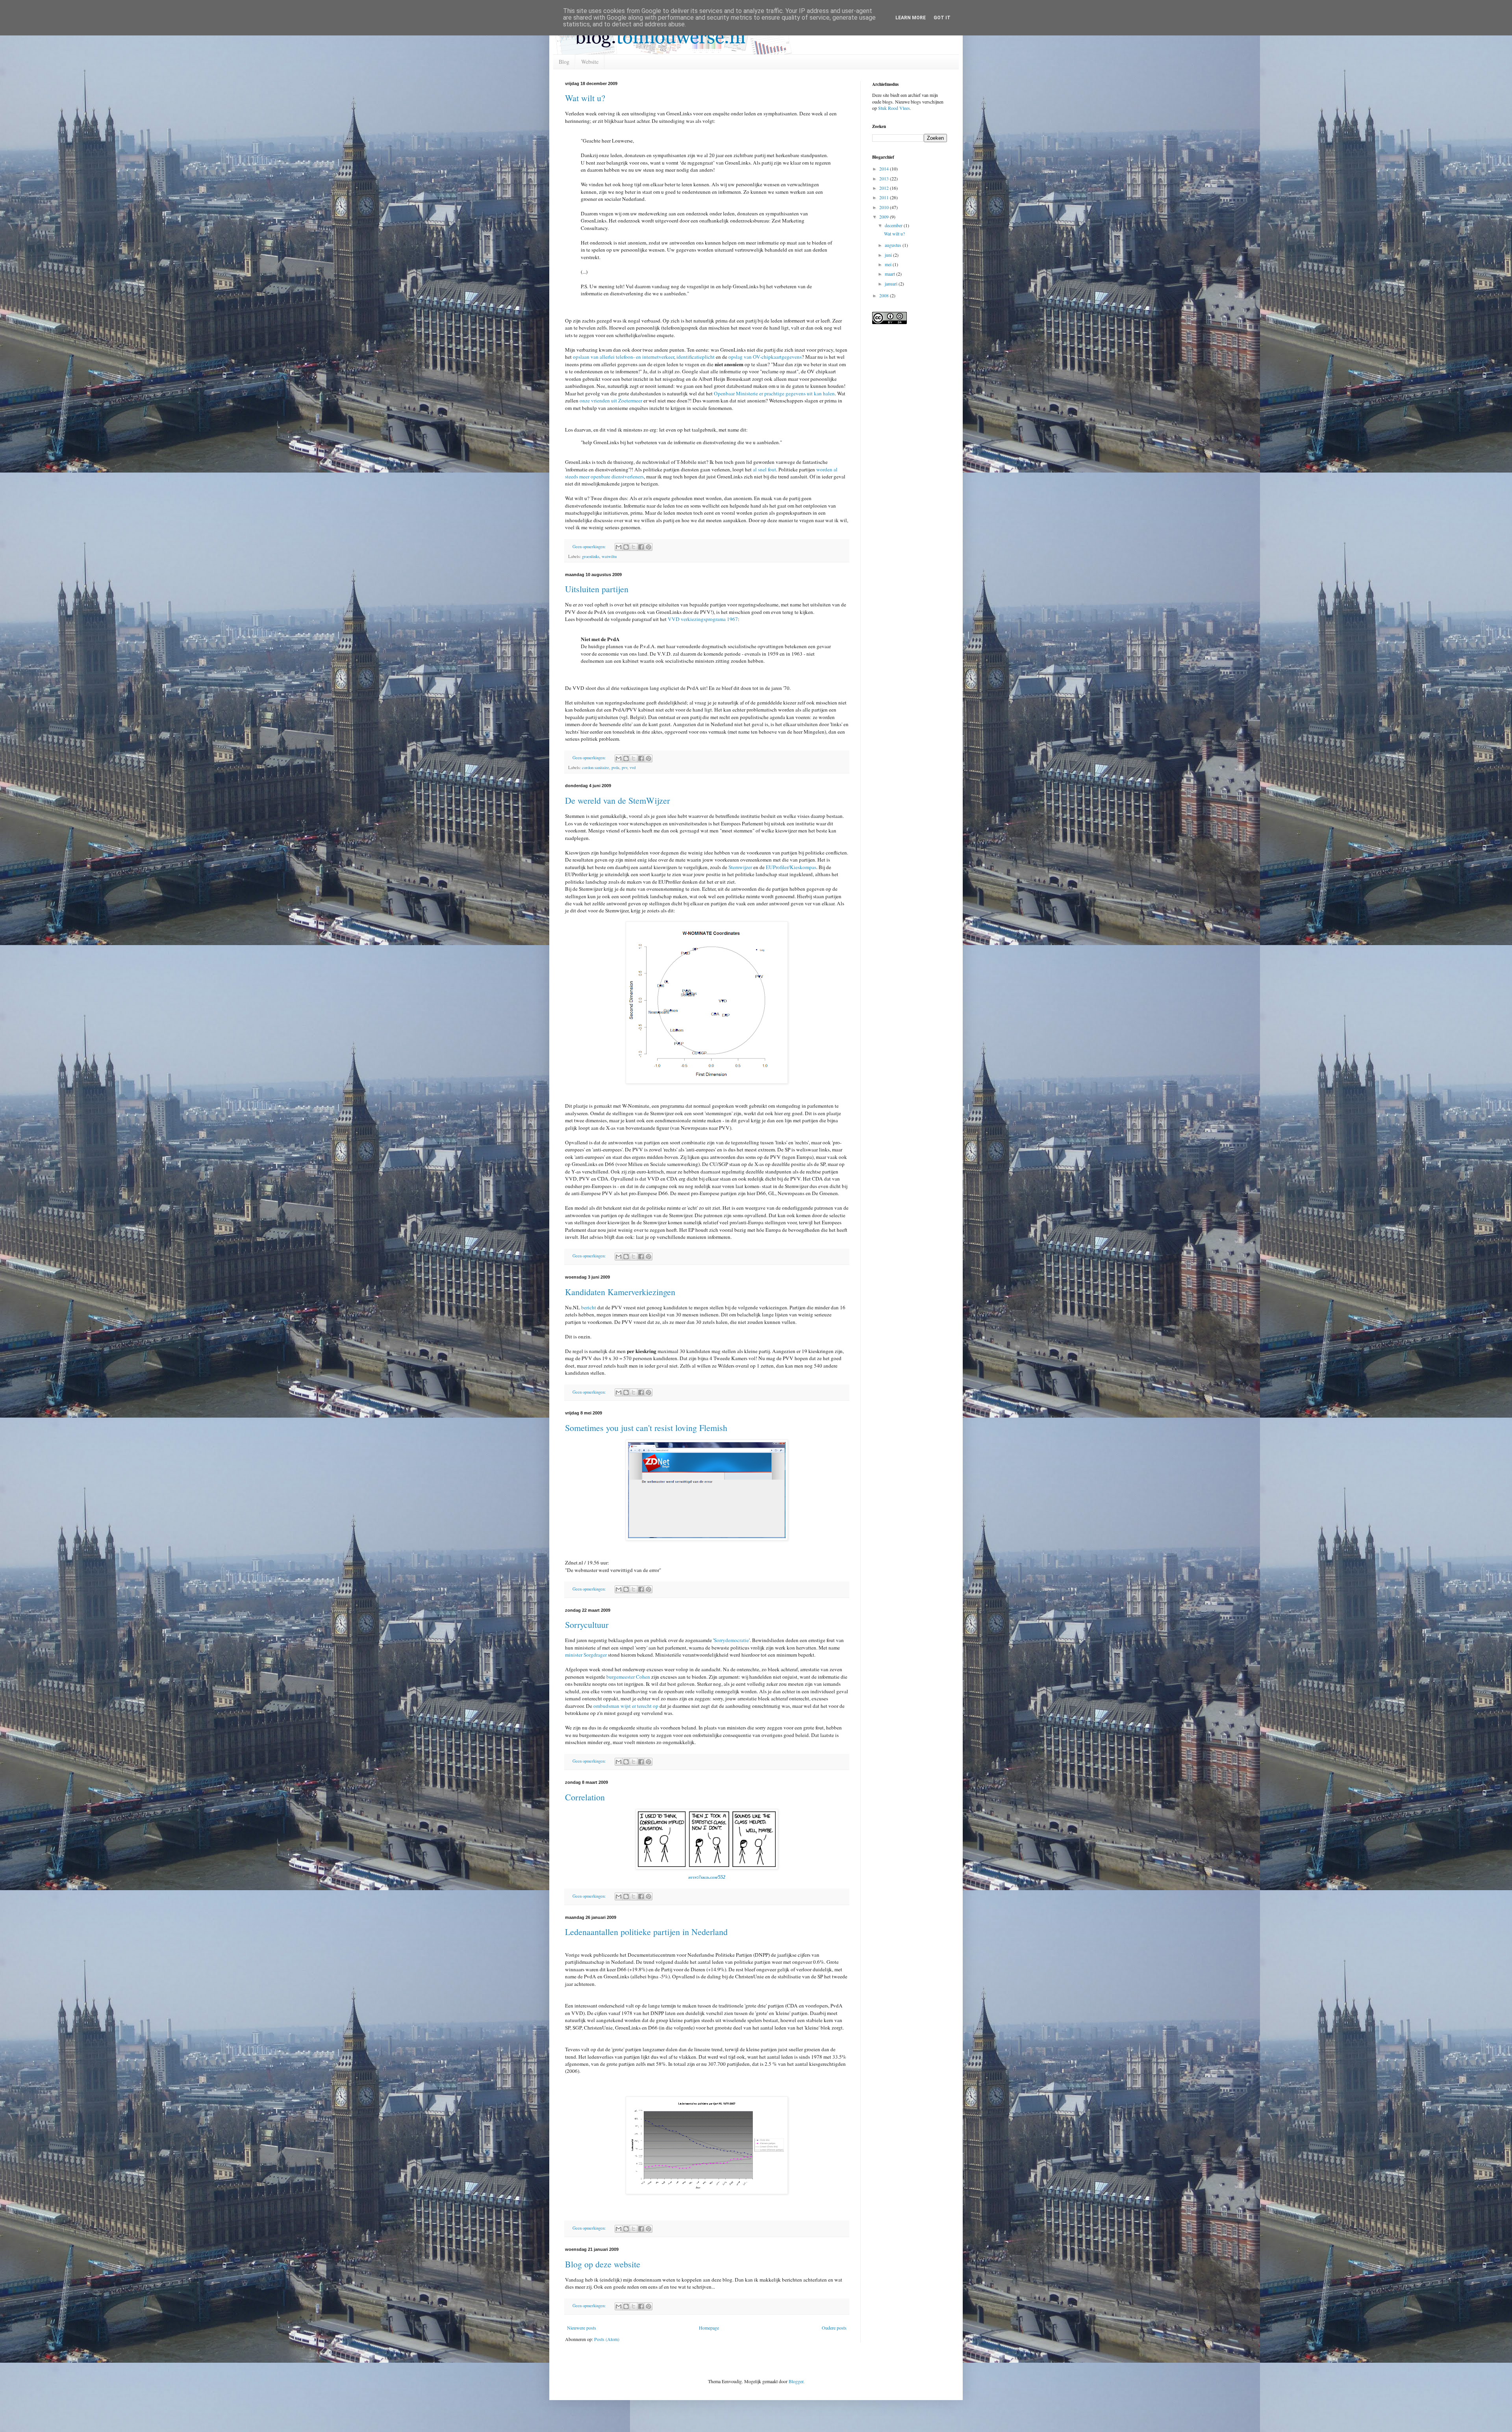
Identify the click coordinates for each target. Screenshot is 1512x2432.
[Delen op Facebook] (641, 547)
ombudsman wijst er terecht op (626, 1706)
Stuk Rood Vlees (894, 108)
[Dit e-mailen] (619, 547)
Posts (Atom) (607, 2339)
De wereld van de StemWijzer (617, 800)
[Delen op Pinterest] (649, 547)
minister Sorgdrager (586, 1655)
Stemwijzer (740, 867)
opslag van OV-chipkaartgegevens (765, 357)
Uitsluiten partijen (597, 589)
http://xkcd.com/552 (707, 1877)
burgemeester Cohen (628, 1677)
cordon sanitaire (596, 767)
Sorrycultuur (587, 1625)
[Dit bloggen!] (626, 547)
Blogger (796, 2381)
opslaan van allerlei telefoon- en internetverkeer (624, 357)
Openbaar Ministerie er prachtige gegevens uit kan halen (774, 393)
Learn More (911, 18)
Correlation (585, 1797)
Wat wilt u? (585, 98)
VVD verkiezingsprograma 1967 (702, 619)
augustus (894, 245)
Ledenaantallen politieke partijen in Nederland (646, 1932)
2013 (885, 178)
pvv (624, 767)
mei (889, 264)
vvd (633, 767)
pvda (615, 767)
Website (590, 62)
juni (889, 255)
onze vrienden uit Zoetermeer (610, 400)
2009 (885, 217)
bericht (589, 1307)
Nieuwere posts (582, 2328)
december (894, 225)
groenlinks (591, 556)
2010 (885, 207)
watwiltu (609, 556)
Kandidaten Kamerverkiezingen (620, 1292)
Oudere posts (834, 2328)
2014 (885, 169)
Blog (564, 62)
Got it (942, 18)
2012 (885, 188)
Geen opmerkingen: (590, 547)
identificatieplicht (696, 357)
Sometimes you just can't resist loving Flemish (646, 1428)
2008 (885, 295)
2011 (885, 197)
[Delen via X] (634, 547)
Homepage (709, 2328)
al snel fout (764, 469)
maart (890, 274)
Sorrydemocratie (731, 1640)
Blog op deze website (603, 2264)
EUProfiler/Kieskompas (791, 867)
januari (892, 284)
